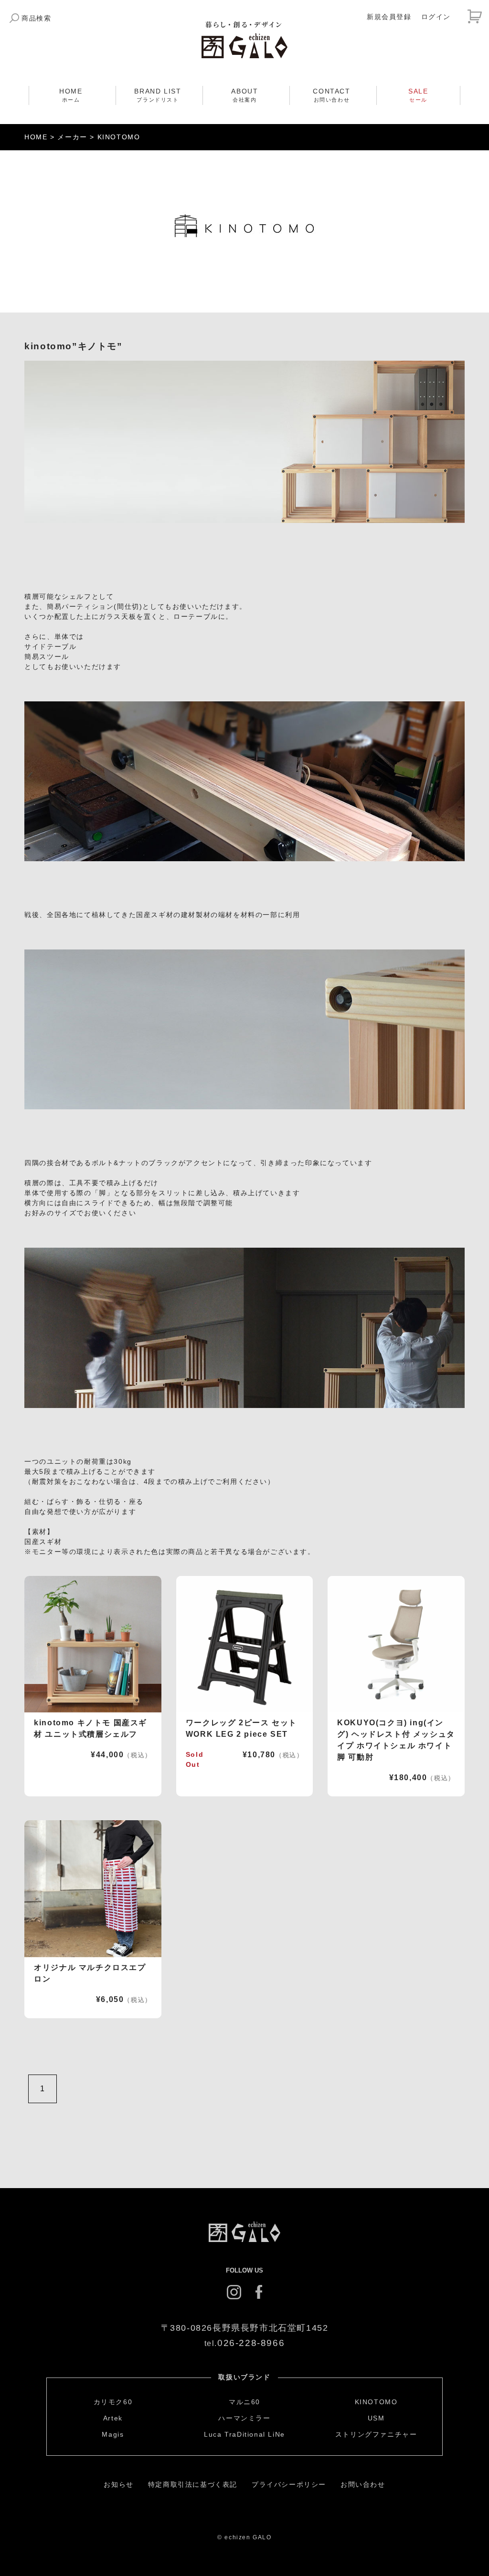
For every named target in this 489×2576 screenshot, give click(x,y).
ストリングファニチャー (376, 2434)
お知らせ (118, 2484)
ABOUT (244, 95)
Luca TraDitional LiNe (244, 2434)
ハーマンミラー (244, 2418)
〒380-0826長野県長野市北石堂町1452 (245, 2328)
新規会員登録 (389, 17)
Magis (113, 2434)
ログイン (436, 17)
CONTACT (331, 95)
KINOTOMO (376, 2402)
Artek (113, 2418)
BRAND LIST (158, 95)
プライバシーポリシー (289, 2484)
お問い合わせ (363, 2484)
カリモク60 (113, 2402)
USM (376, 2418)
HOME (71, 95)
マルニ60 (244, 2402)
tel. (245, 2343)
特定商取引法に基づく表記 (193, 2484)
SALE (418, 95)
